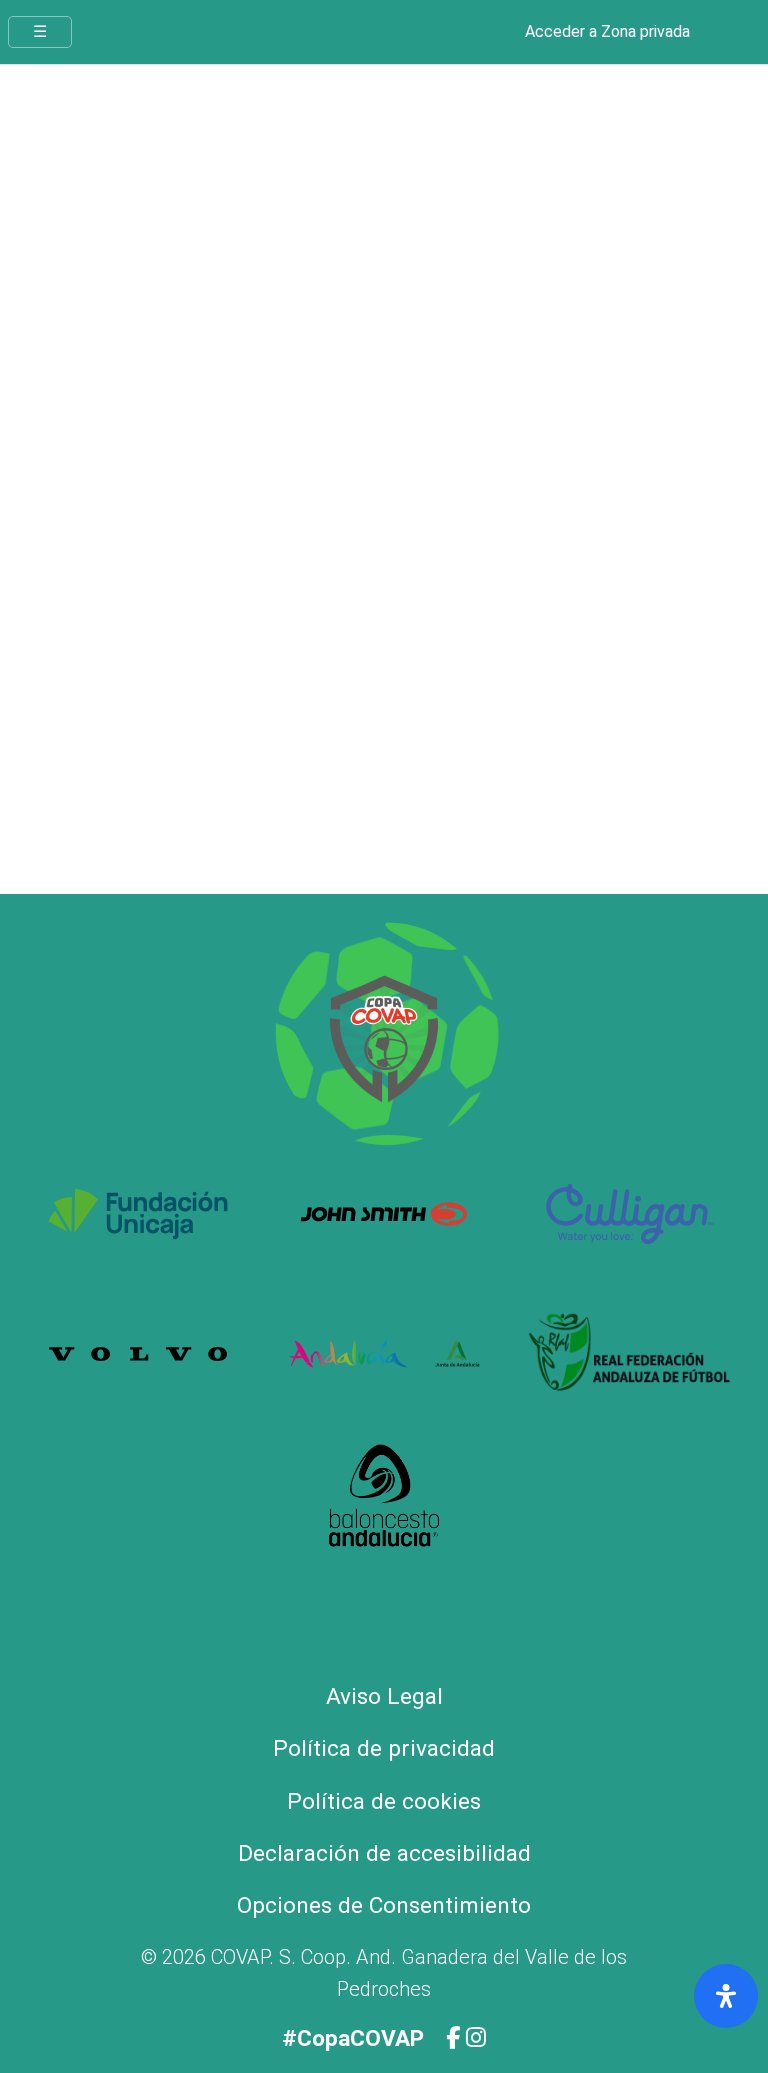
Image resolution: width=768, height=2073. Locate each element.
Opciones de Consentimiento (384, 1905)
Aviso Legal (384, 1696)
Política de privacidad (384, 1748)
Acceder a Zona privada (607, 31)
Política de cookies (384, 1801)
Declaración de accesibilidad (384, 1853)
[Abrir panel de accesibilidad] (726, 1996)
